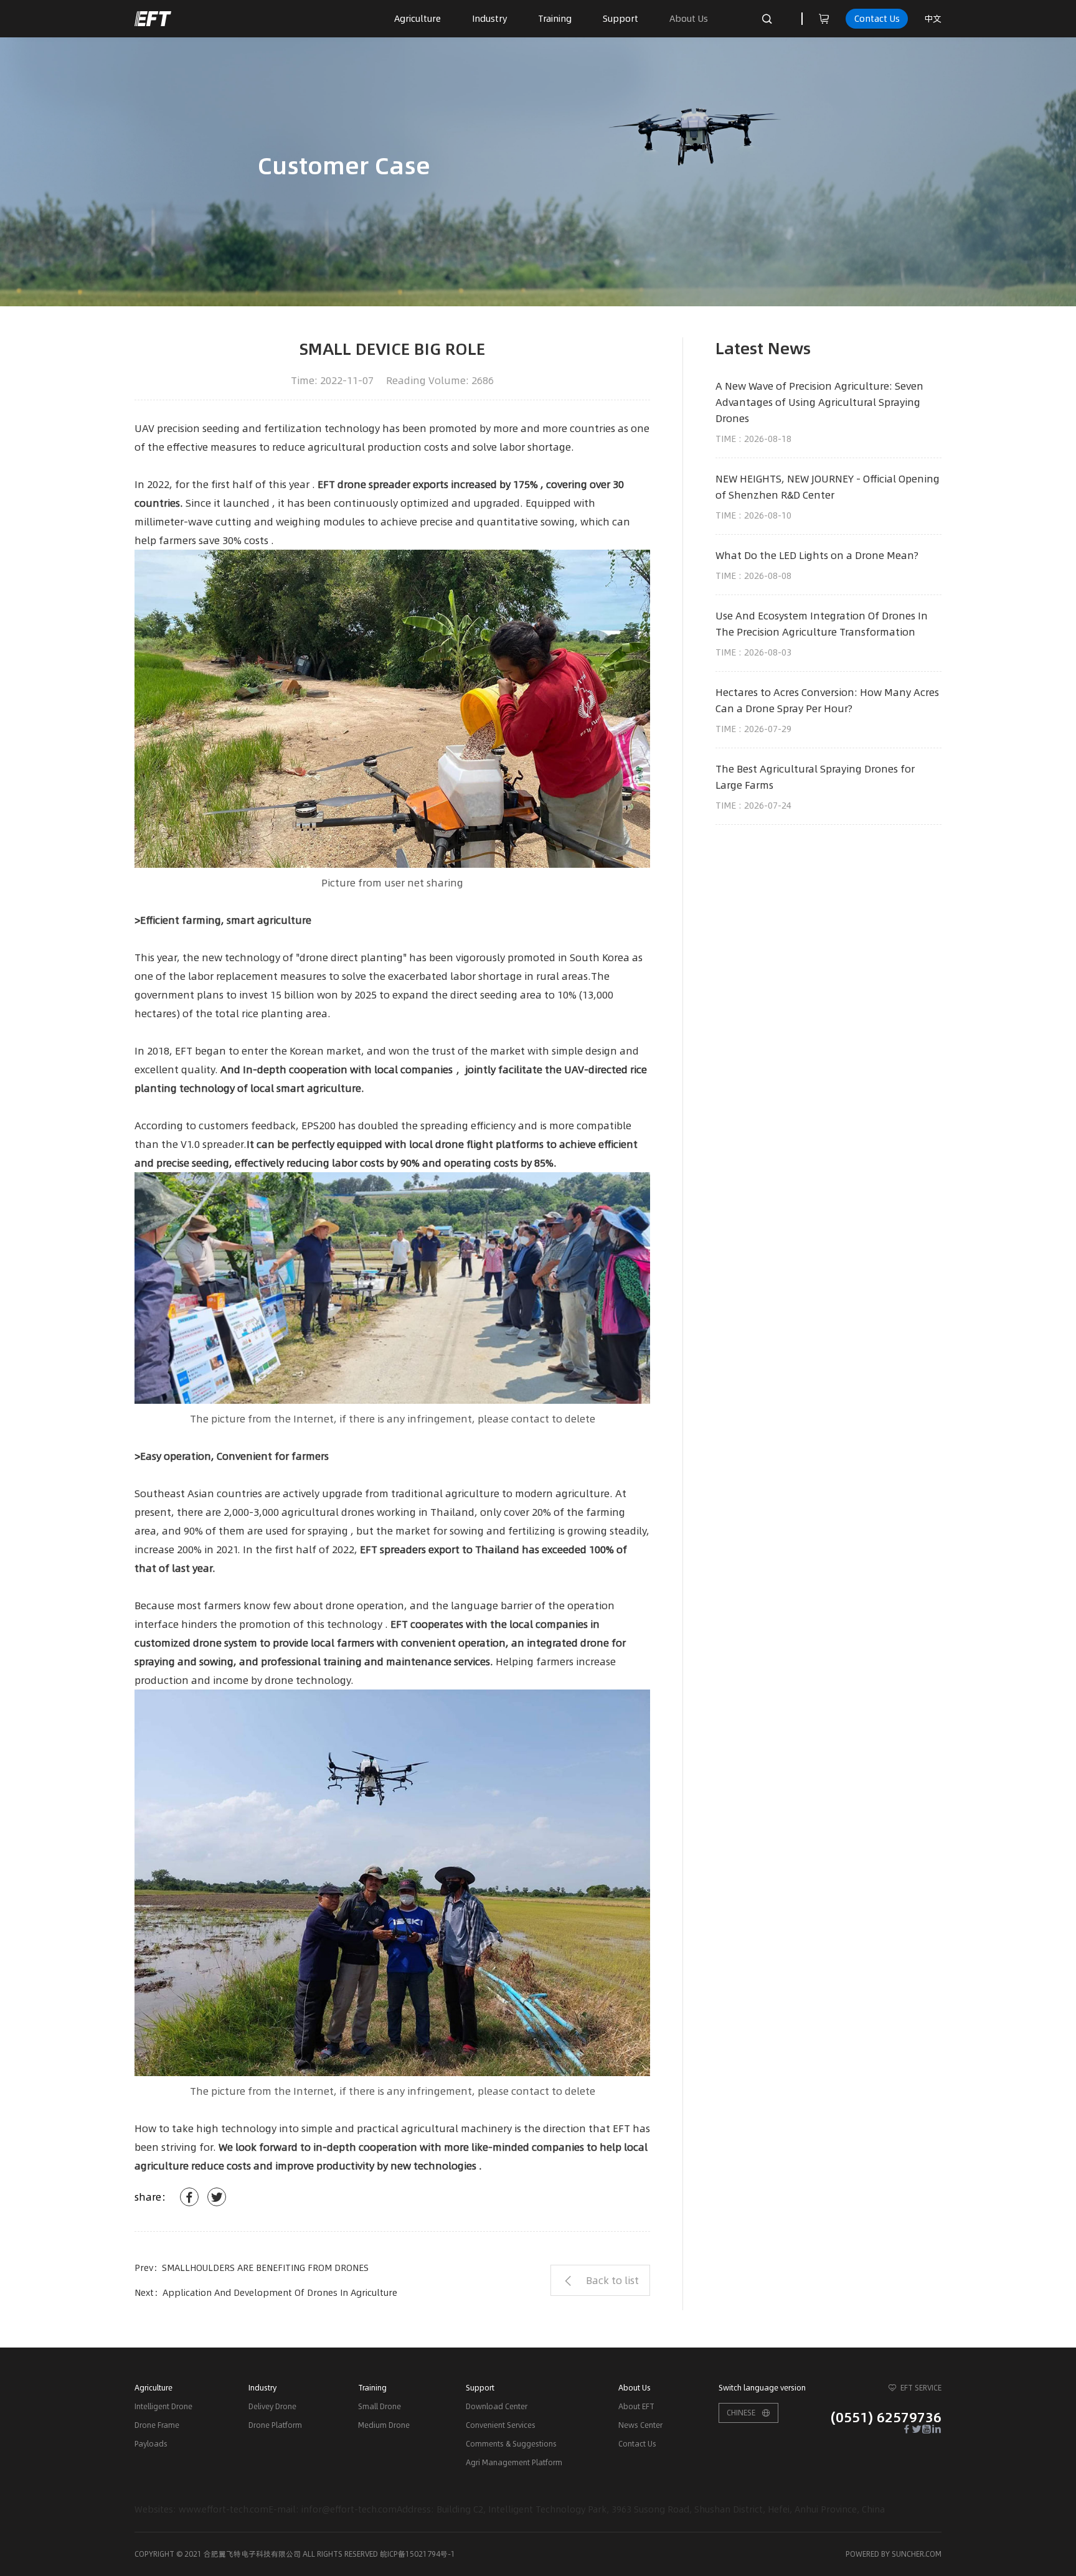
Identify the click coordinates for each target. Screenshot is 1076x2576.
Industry (489, 19)
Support (621, 19)
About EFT (636, 2406)
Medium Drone (384, 2425)
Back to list (612, 2280)
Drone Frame (157, 2425)
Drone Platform (275, 2425)
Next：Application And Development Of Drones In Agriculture (266, 2293)
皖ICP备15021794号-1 (418, 2554)
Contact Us (877, 19)
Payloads (151, 2444)
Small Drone (380, 2406)
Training (555, 19)
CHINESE (741, 2413)
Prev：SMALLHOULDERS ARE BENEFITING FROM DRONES (252, 2268)
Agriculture (418, 19)
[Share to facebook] (189, 2197)
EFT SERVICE (921, 2388)
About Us (689, 19)
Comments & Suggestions (511, 2444)
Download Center (497, 2406)
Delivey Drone (272, 2406)
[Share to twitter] (217, 2197)
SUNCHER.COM (917, 2554)
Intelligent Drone (163, 2406)
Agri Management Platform (514, 2462)
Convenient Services (501, 2425)
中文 (933, 19)
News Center (640, 2425)
